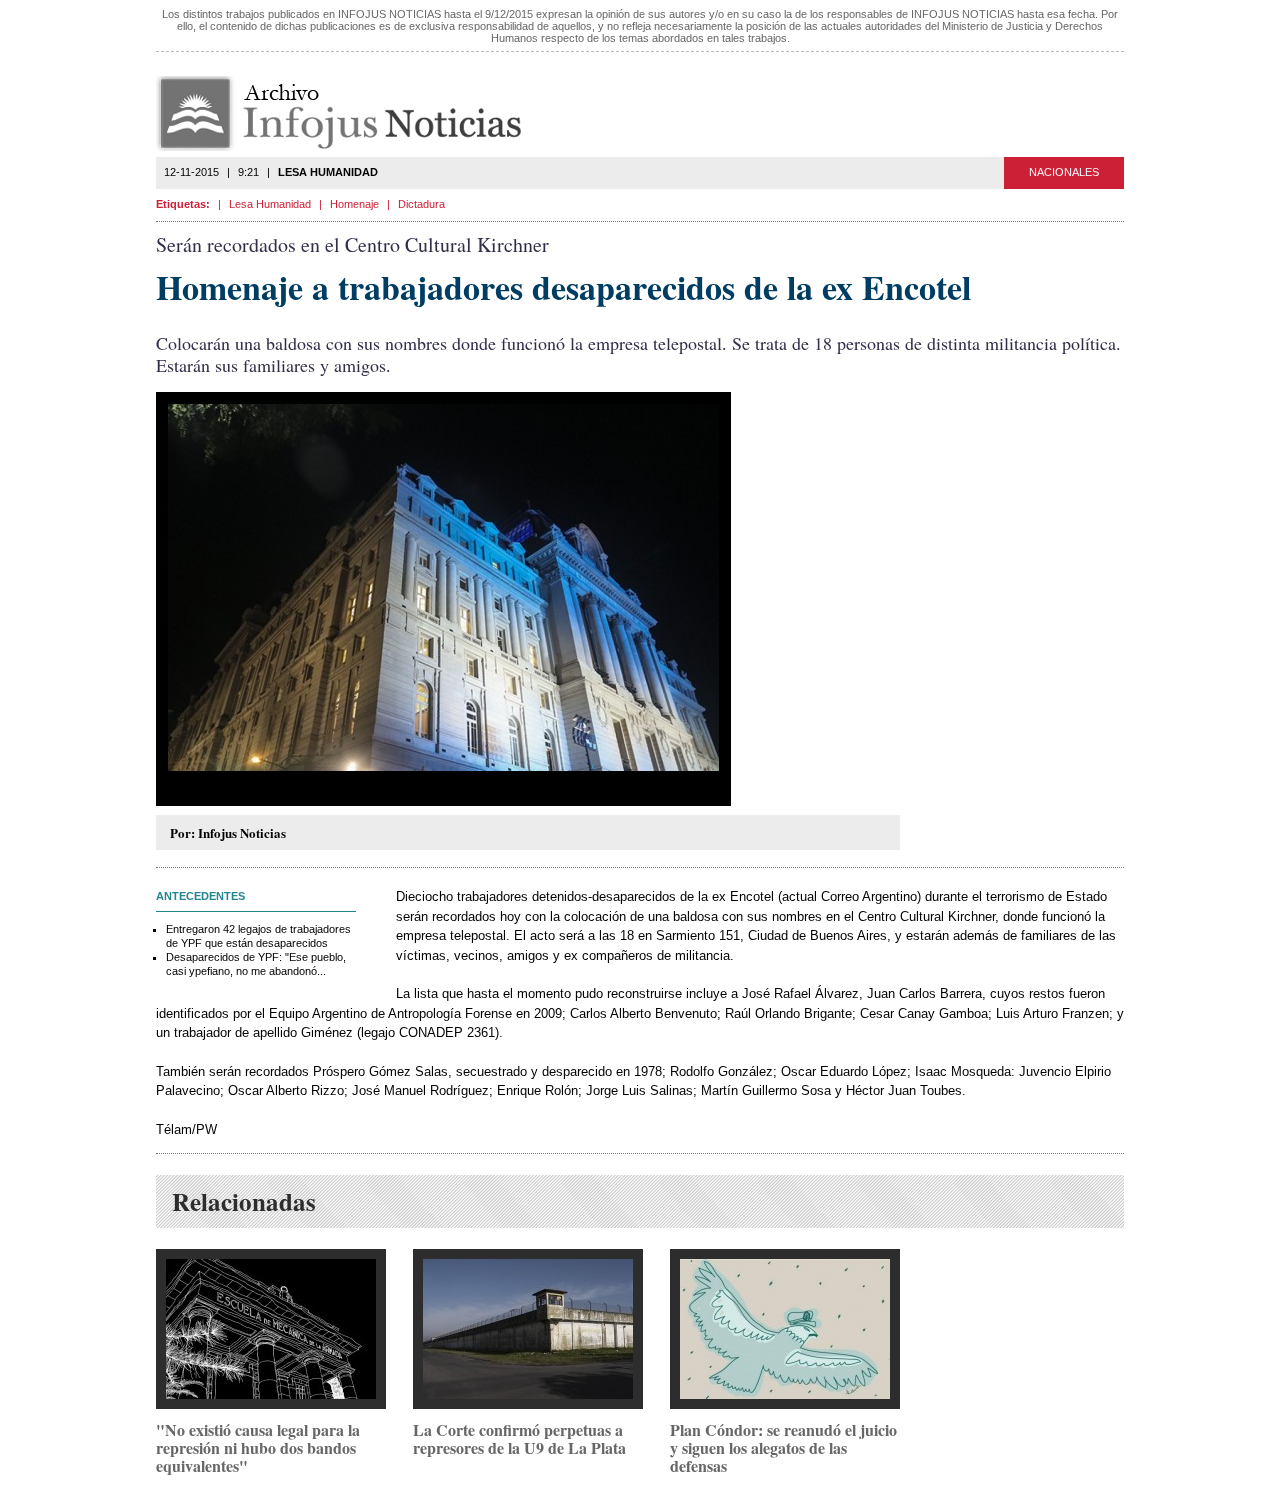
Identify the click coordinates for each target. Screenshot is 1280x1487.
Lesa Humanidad (270, 204)
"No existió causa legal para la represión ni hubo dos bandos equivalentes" (258, 1447)
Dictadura (421, 204)
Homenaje (354, 204)
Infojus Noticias (355, 113)
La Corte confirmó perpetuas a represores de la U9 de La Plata (519, 1438)
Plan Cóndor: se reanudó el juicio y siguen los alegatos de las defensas (783, 1447)
